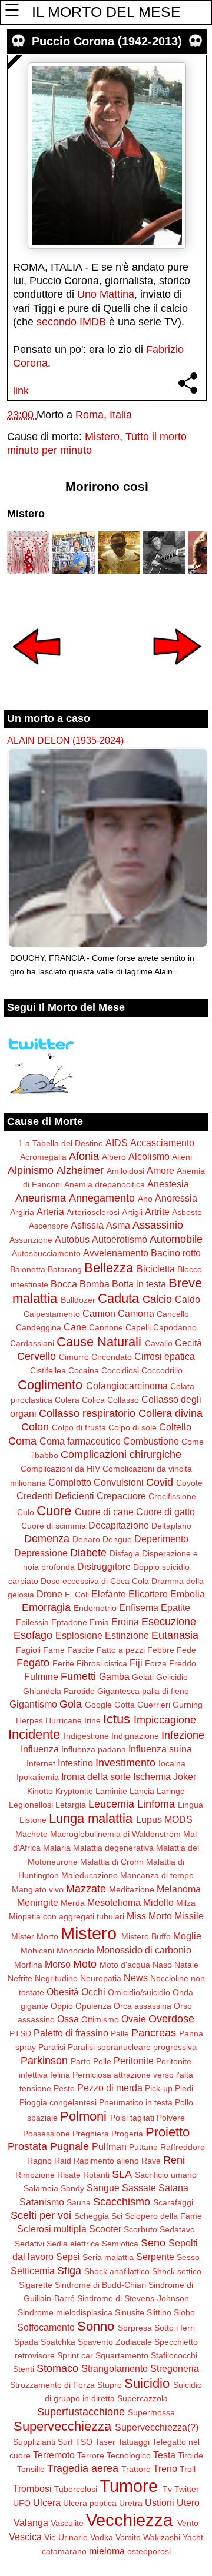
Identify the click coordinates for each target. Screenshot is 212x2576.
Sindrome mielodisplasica (65, 2312)
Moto (85, 1964)
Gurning (188, 1705)
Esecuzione (169, 1622)
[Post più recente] (37, 673)
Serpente (155, 2257)
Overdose (171, 2019)
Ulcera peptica (90, 2503)
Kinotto (40, 1791)
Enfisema (139, 1607)
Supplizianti (34, 2442)
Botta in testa (139, 1284)
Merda (73, 1903)
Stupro (110, 2385)
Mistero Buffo (146, 1936)
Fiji (136, 1663)
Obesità (63, 1992)
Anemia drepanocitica (105, 1184)
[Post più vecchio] (177, 673)
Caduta (118, 1298)
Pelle (102, 2061)
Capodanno (175, 1327)
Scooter (105, 2229)
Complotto (70, 1482)
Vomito (128, 2537)
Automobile (176, 1239)
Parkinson (44, 2061)
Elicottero (148, 1594)
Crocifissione (172, 1496)
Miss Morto (149, 1916)
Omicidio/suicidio (139, 1992)
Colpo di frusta (79, 1427)
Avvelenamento (116, 1253)
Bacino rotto (176, 1253)
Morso (58, 1964)
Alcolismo (149, 1156)
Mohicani (37, 1951)
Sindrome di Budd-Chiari (100, 2285)
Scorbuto (140, 2229)
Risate (69, 2175)
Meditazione (132, 1889)
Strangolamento (115, 2368)
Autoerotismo (120, 1239)
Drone (49, 1594)
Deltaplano (171, 1526)
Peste (64, 2088)
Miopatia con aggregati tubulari (67, 1916)
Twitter (187, 2489)
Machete (32, 1834)
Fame (54, 1650)
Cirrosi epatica (165, 1356)
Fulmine (41, 1676)
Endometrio (95, 1608)
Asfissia (87, 1225)
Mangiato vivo (38, 1889)
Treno (165, 2468)
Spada (26, 2342)
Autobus (72, 1239)
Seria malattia (108, 2257)
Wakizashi (162, 2537)
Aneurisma (41, 1198)
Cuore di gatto (165, 1512)
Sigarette (36, 2285)
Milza (186, 1903)
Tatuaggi (134, 2442)
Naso (162, 1965)
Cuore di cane (104, 1512)
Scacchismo (122, 2202)
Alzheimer (80, 1170)
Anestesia (168, 1184)
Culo (26, 1512)
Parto (81, 2061)
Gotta (125, 1705)
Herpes (29, 1720)
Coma (22, 1441)
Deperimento (161, 1539)
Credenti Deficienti (55, 1496)
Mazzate (86, 1889)
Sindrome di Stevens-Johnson (133, 2298)
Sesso (188, 2257)
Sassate (139, 2188)
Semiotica (120, 2244)
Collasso (123, 1400)
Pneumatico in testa (136, 2102)
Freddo (183, 1663)
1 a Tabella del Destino (61, 1143)
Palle (120, 2033)
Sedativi (29, 2244)
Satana (173, 2188)
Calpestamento (52, 1314)
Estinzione (127, 1635)
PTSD (20, 2033)
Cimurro (74, 1357)
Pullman (109, 2146)
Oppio (62, 2006)
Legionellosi (31, 1805)
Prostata (27, 2146)
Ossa (68, 2019)
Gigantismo (33, 1704)
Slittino (159, 2312)
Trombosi (32, 2488)
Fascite (81, 1650)
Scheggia (92, 2216)
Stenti (24, 2369)
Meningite (38, 1902)
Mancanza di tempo (157, 1875)
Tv (167, 2489)
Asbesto (187, 1212)
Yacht (193, 2537)
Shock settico (177, 2271)
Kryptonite (74, 1791)
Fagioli (28, 1650)
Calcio (157, 1299)
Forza (156, 1663)
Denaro (86, 1539)
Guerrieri (154, 1705)
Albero (114, 1157)
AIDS (117, 1143)
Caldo (188, 1299)
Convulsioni (119, 1482)
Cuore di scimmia (54, 1526)
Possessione (47, 2134)
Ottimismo (100, 2019)
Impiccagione (165, 1720)
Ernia (99, 1622)
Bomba (95, 1284)
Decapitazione (119, 1525)
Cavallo (159, 1343)
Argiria (22, 1212)
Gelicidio (172, 1677)
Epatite (175, 1607)
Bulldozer (78, 1300)
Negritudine (56, 1978)
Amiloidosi (125, 1171)
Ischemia (152, 1776)
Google (98, 1705)
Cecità (188, 1343)
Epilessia (32, 1622)
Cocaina (84, 1370)
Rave (151, 2161)
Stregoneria (175, 2368)
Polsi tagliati (132, 2118)
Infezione (183, 1735)
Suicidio (147, 2383)
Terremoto (54, 2455)
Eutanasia (175, 1635)
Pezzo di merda (110, 2088)
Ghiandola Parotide (59, 1691)
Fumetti (78, 1676)
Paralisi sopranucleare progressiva (132, 2047)
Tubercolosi (76, 2489)
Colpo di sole (132, 1427)
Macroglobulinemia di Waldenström (115, 1834)
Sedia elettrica (73, 2244)
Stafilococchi (174, 2355)
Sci (117, 2216)
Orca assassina (143, 2006)
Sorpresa (135, 2328)
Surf (65, 2442)
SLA (122, 2174)
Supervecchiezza (62, 2426)
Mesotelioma (114, 1902)
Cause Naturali (99, 1342)
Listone (33, 1820)
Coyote (189, 1483)
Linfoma (156, 1804)
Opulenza (93, 2006)
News (136, 1978)
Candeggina (39, 1327)
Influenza (40, 1749)
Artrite (157, 1212)
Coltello (175, 1427)
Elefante (109, 1594)
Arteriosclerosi (93, 1212)
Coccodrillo (162, 1370)
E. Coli (77, 1595)
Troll (188, 2469)
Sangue (103, 2188)
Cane (75, 1327)
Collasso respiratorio (87, 1413)
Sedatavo (177, 2229)
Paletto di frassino (71, 2033)
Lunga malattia (91, 1818)
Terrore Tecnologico (114, 2455)
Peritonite (134, 2061)
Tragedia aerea (83, 2468)
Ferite (63, 1663)
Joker (185, 1776)
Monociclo (75, 1951)
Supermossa (151, 2412)
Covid (160, 1482)
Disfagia (125, 1553)
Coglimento (50, 1385)
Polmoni (83, 2116)
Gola (71, 1704)
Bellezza (109, 1268)
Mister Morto (35, 1936)
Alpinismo (31, 1170)
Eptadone (69, 1622)
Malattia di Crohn (112, 1862)
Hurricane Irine (73, 1720)
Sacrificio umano (166, 2175)
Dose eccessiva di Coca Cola (95, 1581)
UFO (22, 2503)
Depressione (41, 1553)
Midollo (158, 1902)
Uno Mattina (106, 294)
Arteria (50, 1212)
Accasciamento (162, 1143)
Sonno (96, 2326)
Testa (164, 2455)
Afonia (84, 1156)
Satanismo (42, 2202)
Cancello (173, 1314)
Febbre (161, 1650)
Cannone (106, 1327)
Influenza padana (94, 1749)
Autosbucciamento (46, 1253)
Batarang (65, 1269)
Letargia (71, 1805)
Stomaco (57, 2368)
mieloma (107, 2551)
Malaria (57, 1848)
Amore (160, 1170)
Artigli (132, 1212)
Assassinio (158, 1225)
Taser (105, 2442)
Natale (186, 1965)
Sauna (79, 2202)
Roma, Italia (104, 415)
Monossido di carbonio (144, 1950)
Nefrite (20, 1978)
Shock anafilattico (117, 2271)
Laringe (171, 1791)
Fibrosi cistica (102, 1663)
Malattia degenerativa (113, 1848)
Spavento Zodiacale (115, 2342)
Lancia (142, 1791)
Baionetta (28, 1269)
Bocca (64, 1284)
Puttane (143, 2147)
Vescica (25, 2537)
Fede (186, 1650)
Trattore (136, 2469)
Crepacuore (121, 1496)
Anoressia (176, 1198)
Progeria (127, 2134)
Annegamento (102, 1198)
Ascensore (49, 1226)
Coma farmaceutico (80, 1441)
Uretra (131, 2503)
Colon (35, 1427)
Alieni (182, 1157)
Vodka (102, 2537)
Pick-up (159, 2088)
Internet (41, 1763)
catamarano (64, 2551)
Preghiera (91, 2134)
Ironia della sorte (96, 1776)
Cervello (37, 1356)
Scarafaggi (173, 2202)
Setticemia (33, 2271)
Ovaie (134, 2019)
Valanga (31, 2522)
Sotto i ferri (175, 2328)
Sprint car (75, 2355)
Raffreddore (183, 2147)
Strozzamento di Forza (52, 2385)
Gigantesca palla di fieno (143, 1691)
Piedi (184, 2088)
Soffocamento (46, 2327)
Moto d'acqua (125, 1965)
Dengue (117, 1539)
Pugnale (69, 2146)
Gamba (114, 1676)
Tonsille (31, 2469)
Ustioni (160, 2502)
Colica (93, 1400)
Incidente (34, 1734)
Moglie (187, 1936)
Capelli (138, 1327)
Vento (188, 2523)
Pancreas (154, 2033)
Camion (99, 1313)
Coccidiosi (120, 1370)
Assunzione (31, 1240)
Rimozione (35, 2175)
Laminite (111, 1791)
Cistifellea (48, 1370)
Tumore (129, 2486)
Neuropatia (101, 1978)
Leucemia (111, 1804)
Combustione (151, 1441)
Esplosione (79, 1635)
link (21, 391)
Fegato (33, 1663)
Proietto (168, 2132)
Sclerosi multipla (52, 2229)
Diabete (88, 1553)
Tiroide (191, 2455)
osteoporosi (149, 2551)
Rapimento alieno (106, 2161)
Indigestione (86, 1736)
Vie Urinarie (66, 2537)
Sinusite (130, 2312)
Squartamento (122, 2355)
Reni (174, 2160)
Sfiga (69, 2271)
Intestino (75, 1763)
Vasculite (67, 2523)
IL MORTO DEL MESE (106, 12)
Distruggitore (104, 1566)
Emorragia (46, 1607)
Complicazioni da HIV (60, 1469)
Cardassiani (32, 1343)
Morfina (28, 1965)
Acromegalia (43, 1157)
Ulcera (47, 2502)
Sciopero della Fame (163, 2216)
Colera (67, 1400)
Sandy (72, 2188)
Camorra (136, 1313)
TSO (84, 2442)
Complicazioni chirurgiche (121, 1455)
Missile (189, 1916)
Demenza (47, 1539)
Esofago (33, 1635)
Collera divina (170, 1413)
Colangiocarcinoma (127, 1386)
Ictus (117, 1719)
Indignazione (135, 1736)
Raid (63, 2161)
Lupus (149, 1819)
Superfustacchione (81, 2412)
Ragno (39, 2161)
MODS (178, 1819)
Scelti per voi (41, 2215)
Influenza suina (160, 1749)
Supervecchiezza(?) (157, 2427)
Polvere (171, 2118)
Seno (153, 2243)
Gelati (143, 1677)
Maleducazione (90, 1875)
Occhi (93, 1992)
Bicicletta (156, 1269)
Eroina (125, 1622)
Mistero (102, 437)
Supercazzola (143, 2398)
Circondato (112, 1357)
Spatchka (58, 2342)
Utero (188, 2502)
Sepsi (68, 2257)
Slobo (184, 2312)
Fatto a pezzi (121, 1650)
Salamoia (41, 2188)
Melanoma (179, 1889)
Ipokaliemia (38, 1777)
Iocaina (172, 1763)
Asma (118, 1225)
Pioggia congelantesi (58, 2102)
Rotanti (96, 2175)
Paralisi (52, 2047)
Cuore (54, 1511)
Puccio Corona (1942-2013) (107, 41)
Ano (145, 1199)
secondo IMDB (71, 322)
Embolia (188, 1594)
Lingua (191, 1805)
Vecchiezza (129, 2520)
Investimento (125, 1763)
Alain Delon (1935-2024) (65, 740)
